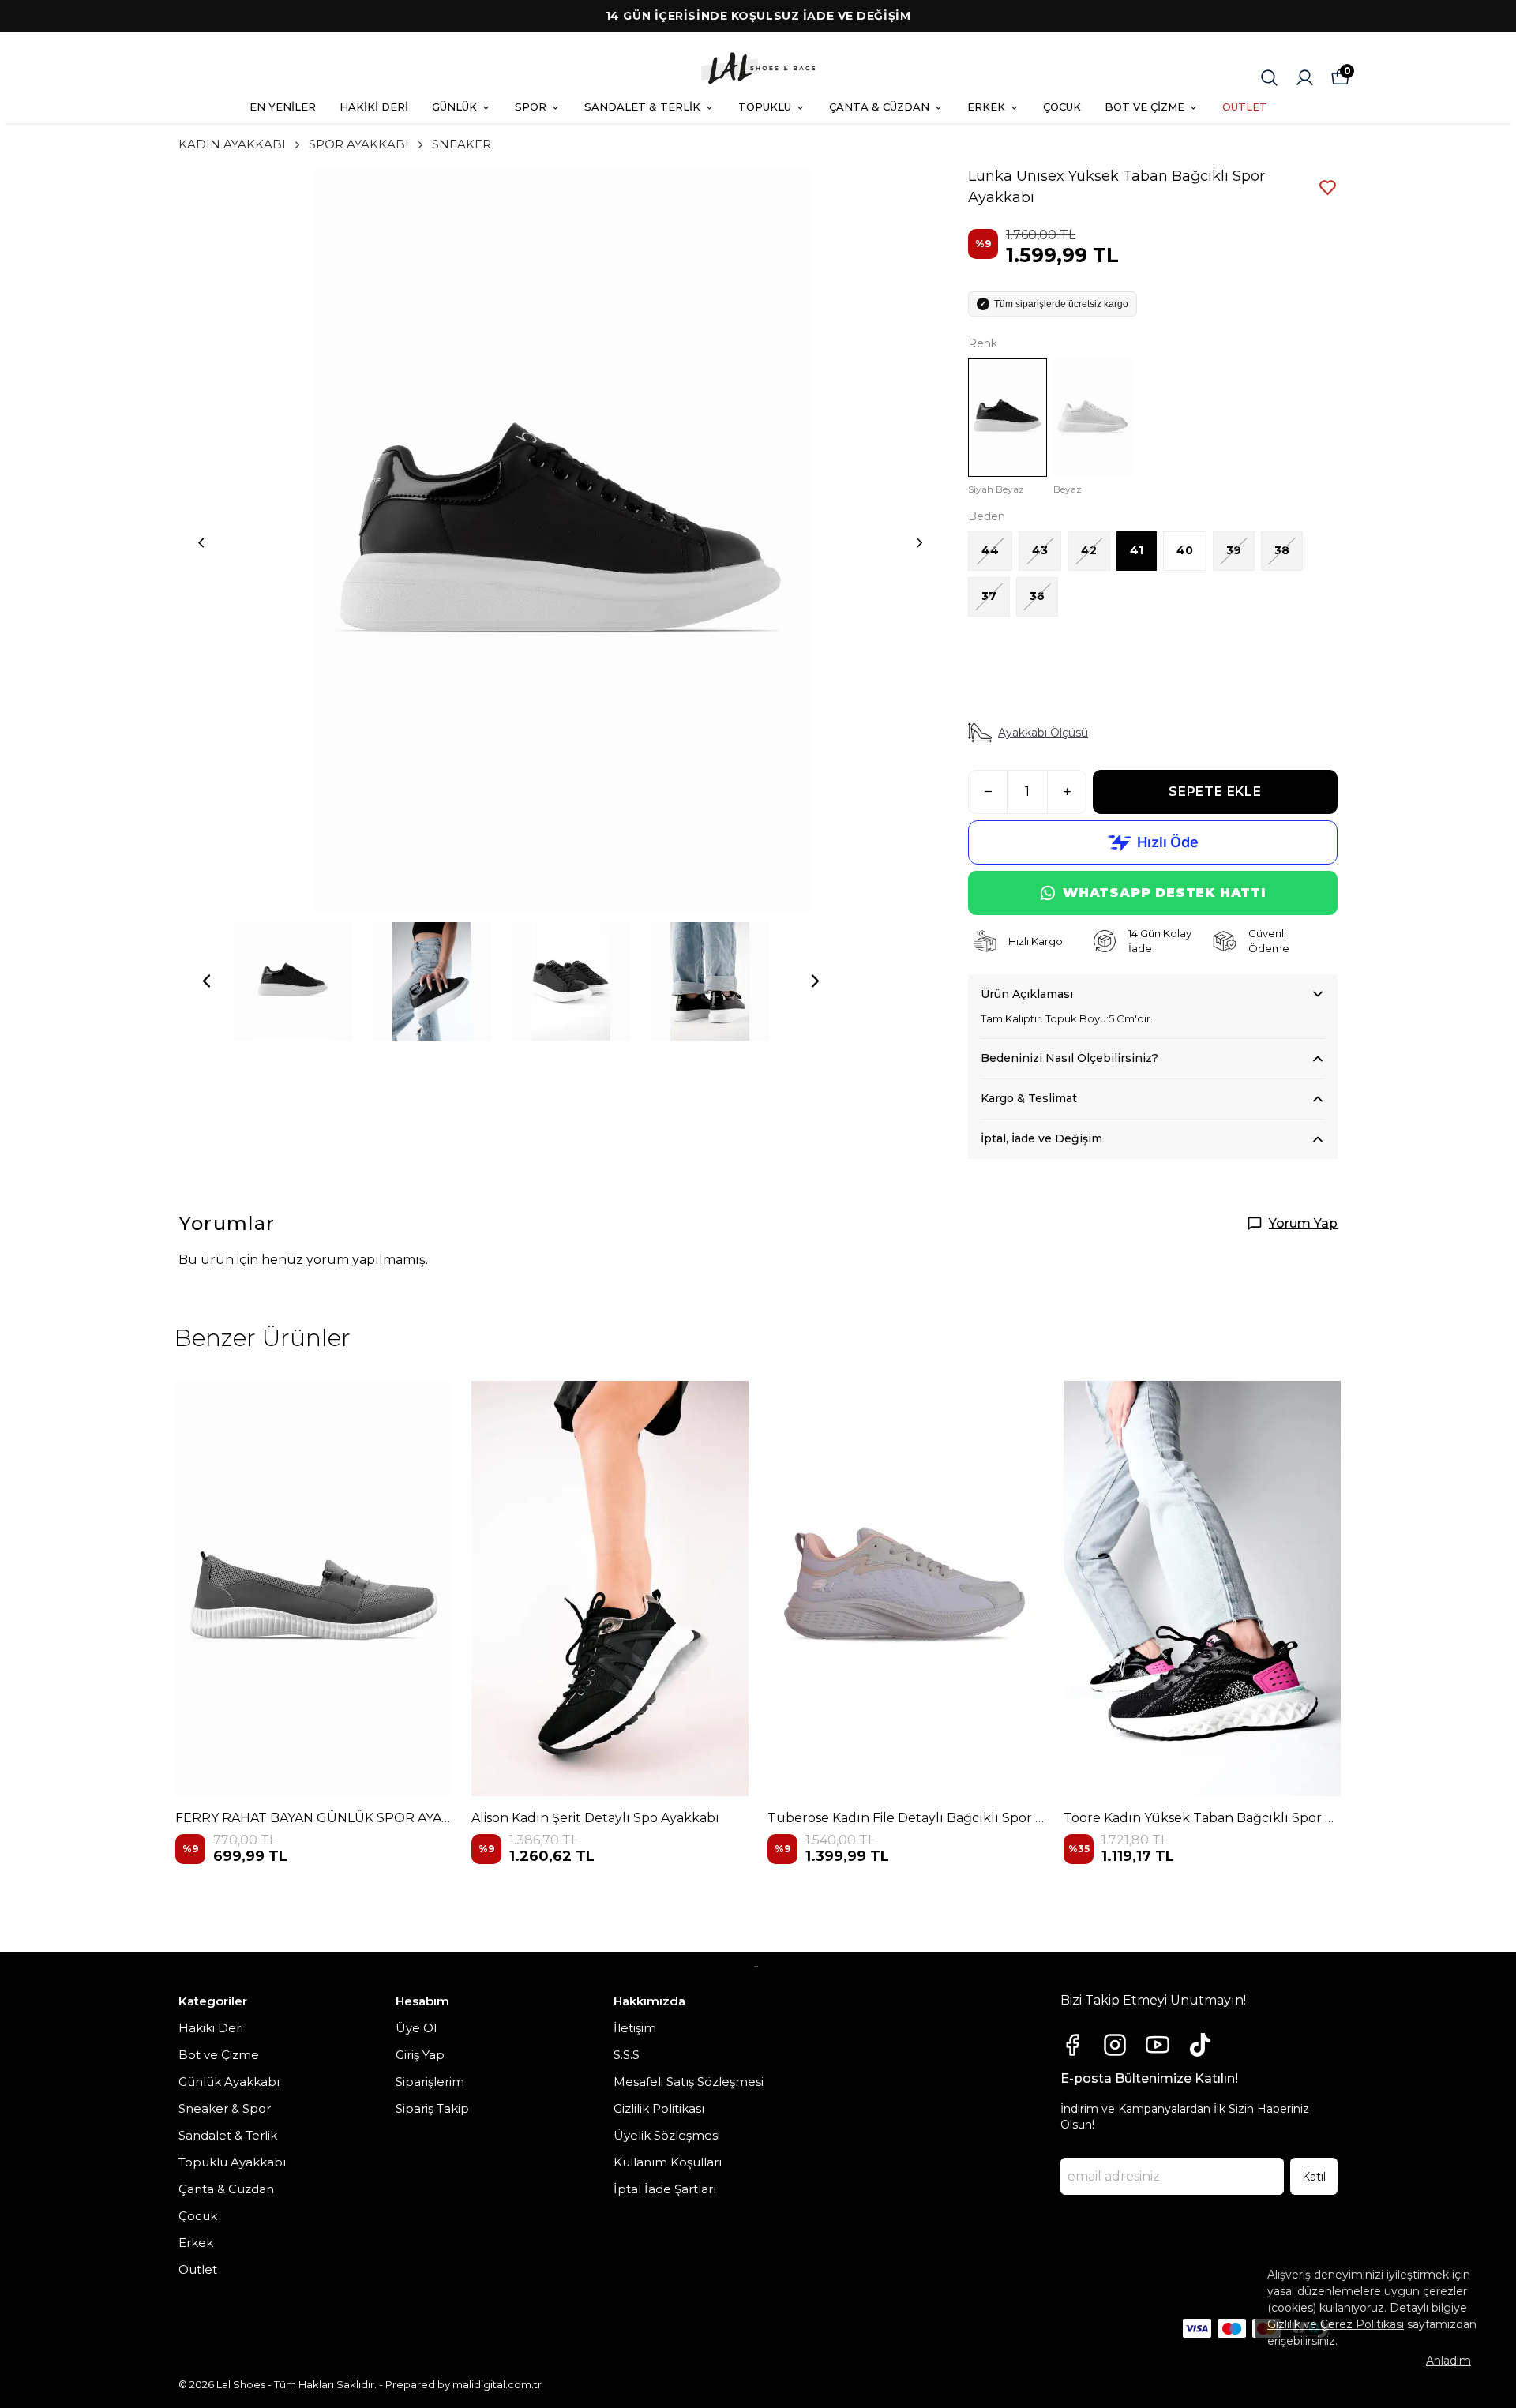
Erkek (196, 2243)
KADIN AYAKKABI (232, 144)
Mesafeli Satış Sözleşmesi (689, 2082)
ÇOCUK (1062, 107)
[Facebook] (1072, 2045)
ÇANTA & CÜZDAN (879, 107)
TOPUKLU (765, 107)
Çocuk (198, 2216)
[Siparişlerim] (1305, 78)
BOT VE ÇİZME (1145, 107)
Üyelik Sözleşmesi (667, 2135)
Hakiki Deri (211, 2028)
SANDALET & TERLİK (642, 107)
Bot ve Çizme (219, 2055)
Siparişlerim (430, 2082)
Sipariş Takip (432, 2108)
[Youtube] (1158, 2045)
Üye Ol (416, 2028)
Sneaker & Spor (225, 2108)
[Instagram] (1115, 2045)
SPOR (531, 107)
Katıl (1314, 2177)
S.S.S (627, 2055)
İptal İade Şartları (665, 2189)
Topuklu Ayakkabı (232, 2162)
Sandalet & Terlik (228, 2135)
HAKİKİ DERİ (374, 107)
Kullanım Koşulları (668, 2162)
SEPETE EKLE (1215, 791)
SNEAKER (462, 144)
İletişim (635, 2028)
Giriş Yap (420, 2055)
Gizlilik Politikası (659, 2108)
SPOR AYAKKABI (359, 144)
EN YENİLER (283, 107)
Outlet (198, 2269)
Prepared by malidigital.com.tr (463, 2384)
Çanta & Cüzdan (226, 2189)
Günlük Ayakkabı (229, 2082)
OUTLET (1245, 107)
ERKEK (986, 107)
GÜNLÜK (454, 107)
